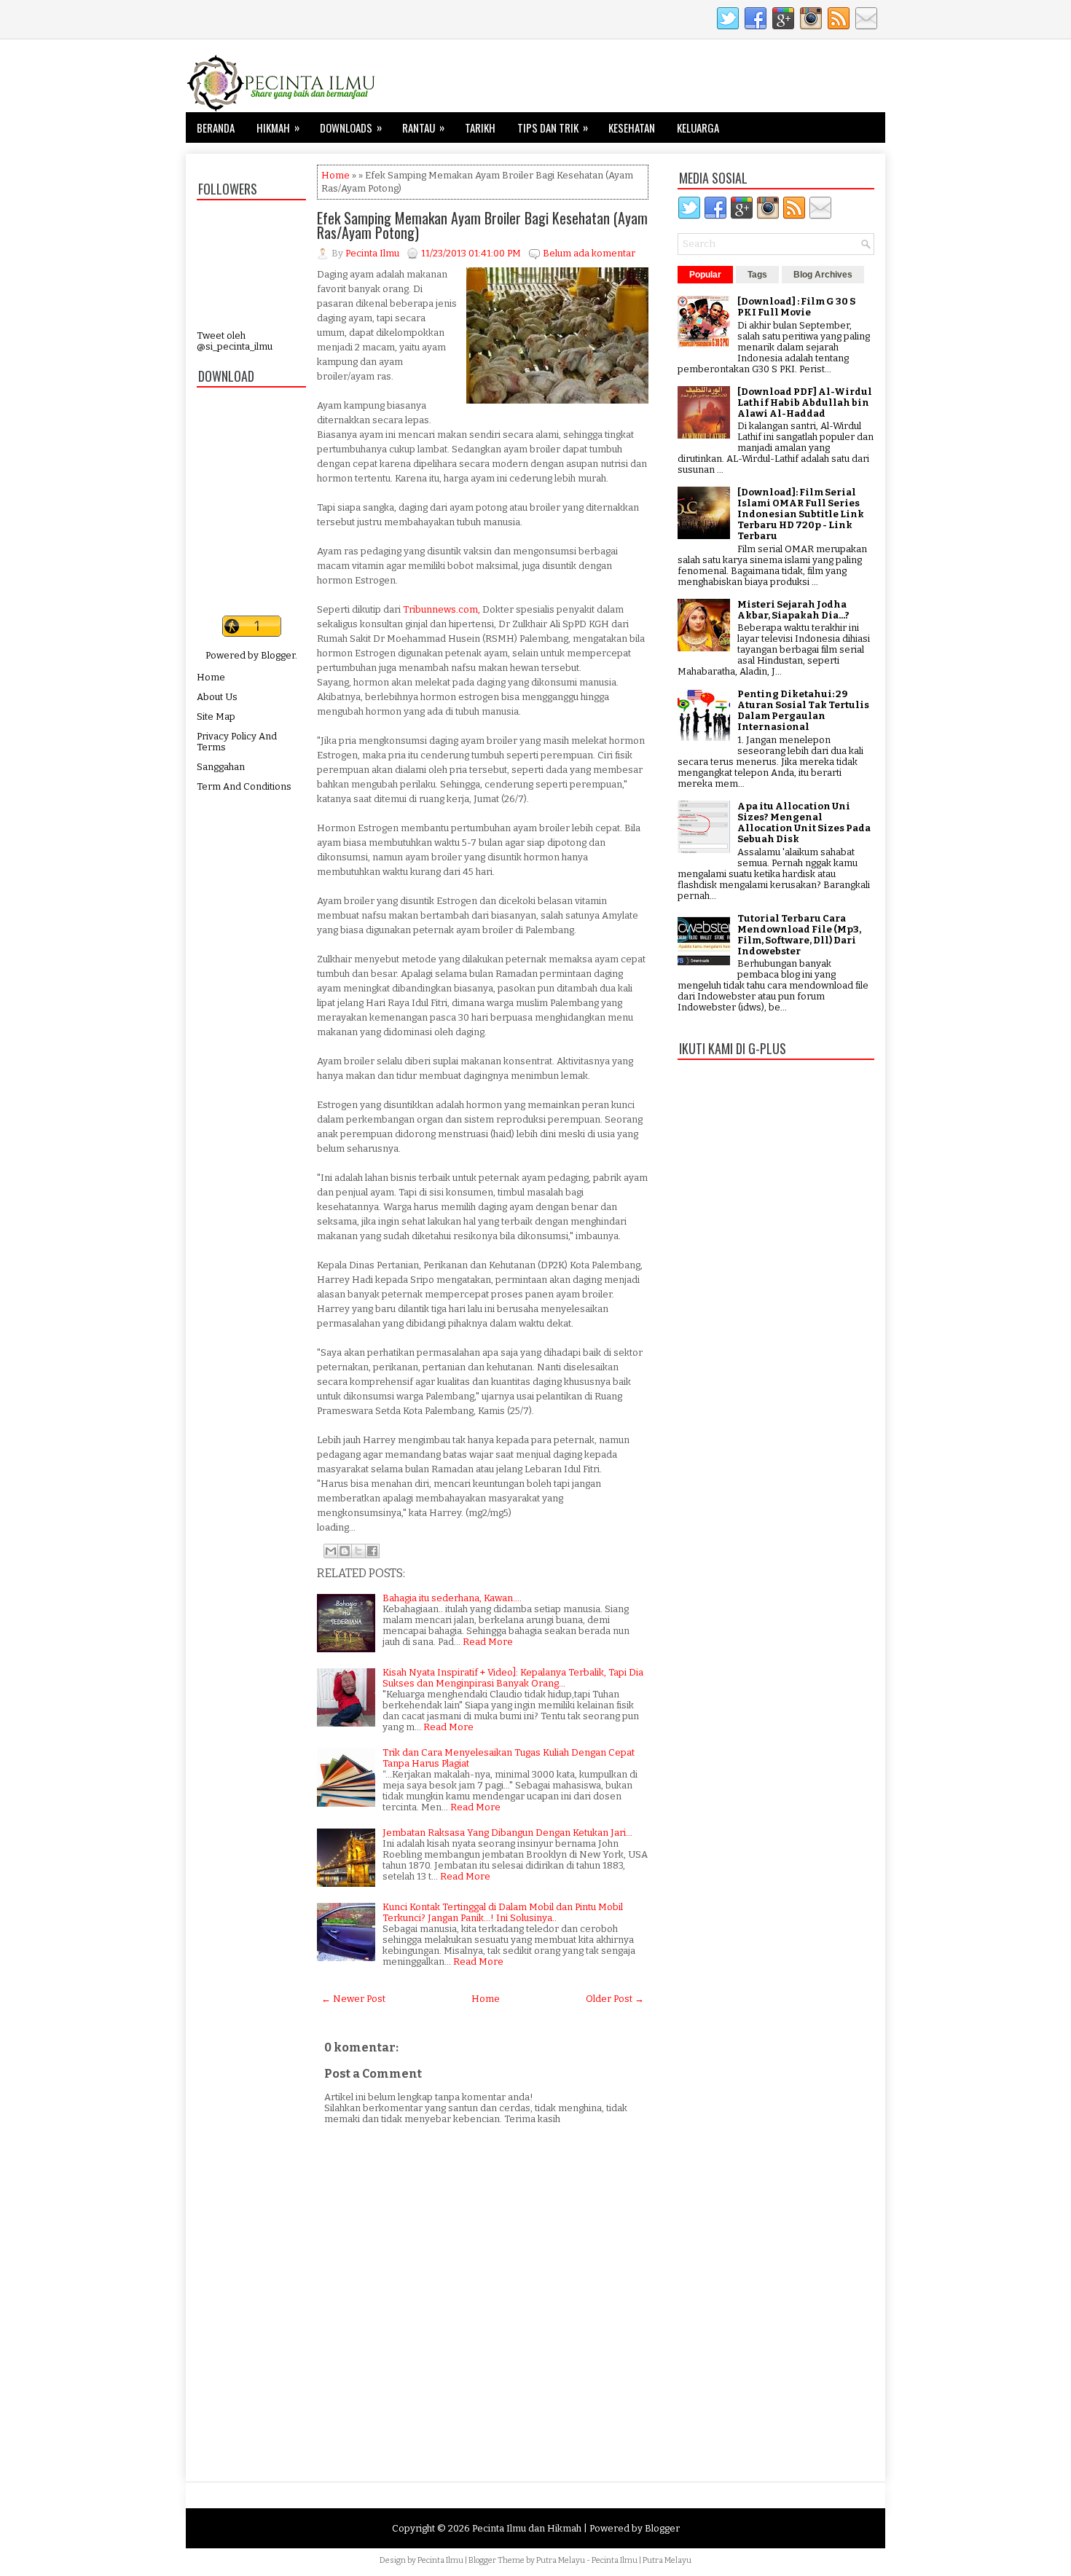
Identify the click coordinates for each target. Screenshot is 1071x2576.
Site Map (216, 716)
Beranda (216, 127)
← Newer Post (353, 1999)
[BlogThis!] (345, 1551)
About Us (217, 697)
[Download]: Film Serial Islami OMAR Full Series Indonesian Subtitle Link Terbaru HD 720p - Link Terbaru (801, 514)
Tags (757, 275)
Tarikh (480, 127)
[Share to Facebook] (372, 1551)
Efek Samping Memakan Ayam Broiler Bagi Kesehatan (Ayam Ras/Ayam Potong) (482, 225)
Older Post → (615, 1999)
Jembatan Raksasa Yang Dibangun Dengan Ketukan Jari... (507, 1833)
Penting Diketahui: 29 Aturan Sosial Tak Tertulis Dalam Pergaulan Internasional (803, 710)
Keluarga (698, 127)
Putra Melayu (561, 2560)
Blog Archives (823, 275)
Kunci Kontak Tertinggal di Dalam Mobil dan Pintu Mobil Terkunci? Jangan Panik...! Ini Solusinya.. (503, 1912)
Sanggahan (221, 767)
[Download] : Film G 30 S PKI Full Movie (796, 307)
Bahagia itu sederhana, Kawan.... (452, 1598)
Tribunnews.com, (442, 609)
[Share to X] (358, 1551)
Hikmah (278, 127)
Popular (705, 275)
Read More (488, 1642)
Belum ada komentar (589, 253)
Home (211, 677)
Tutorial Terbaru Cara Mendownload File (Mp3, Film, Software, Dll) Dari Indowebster (799, 935)
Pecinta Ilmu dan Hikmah (527, 2528)
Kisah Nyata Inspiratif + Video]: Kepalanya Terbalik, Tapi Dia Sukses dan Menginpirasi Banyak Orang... (513, 1678)
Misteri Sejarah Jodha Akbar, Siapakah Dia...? (793, 610)
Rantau (423, 127)
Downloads (351, 127)
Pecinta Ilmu (440, 2560)
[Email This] (331, 1551)
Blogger (278, 655)
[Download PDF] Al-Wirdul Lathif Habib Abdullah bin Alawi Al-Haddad (805, 402)
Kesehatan (632, 127)
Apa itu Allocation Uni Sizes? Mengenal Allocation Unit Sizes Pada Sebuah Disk (804, 822)
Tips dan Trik (553, 127)
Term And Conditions (244, 786)
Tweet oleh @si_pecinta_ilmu (235, 341)
